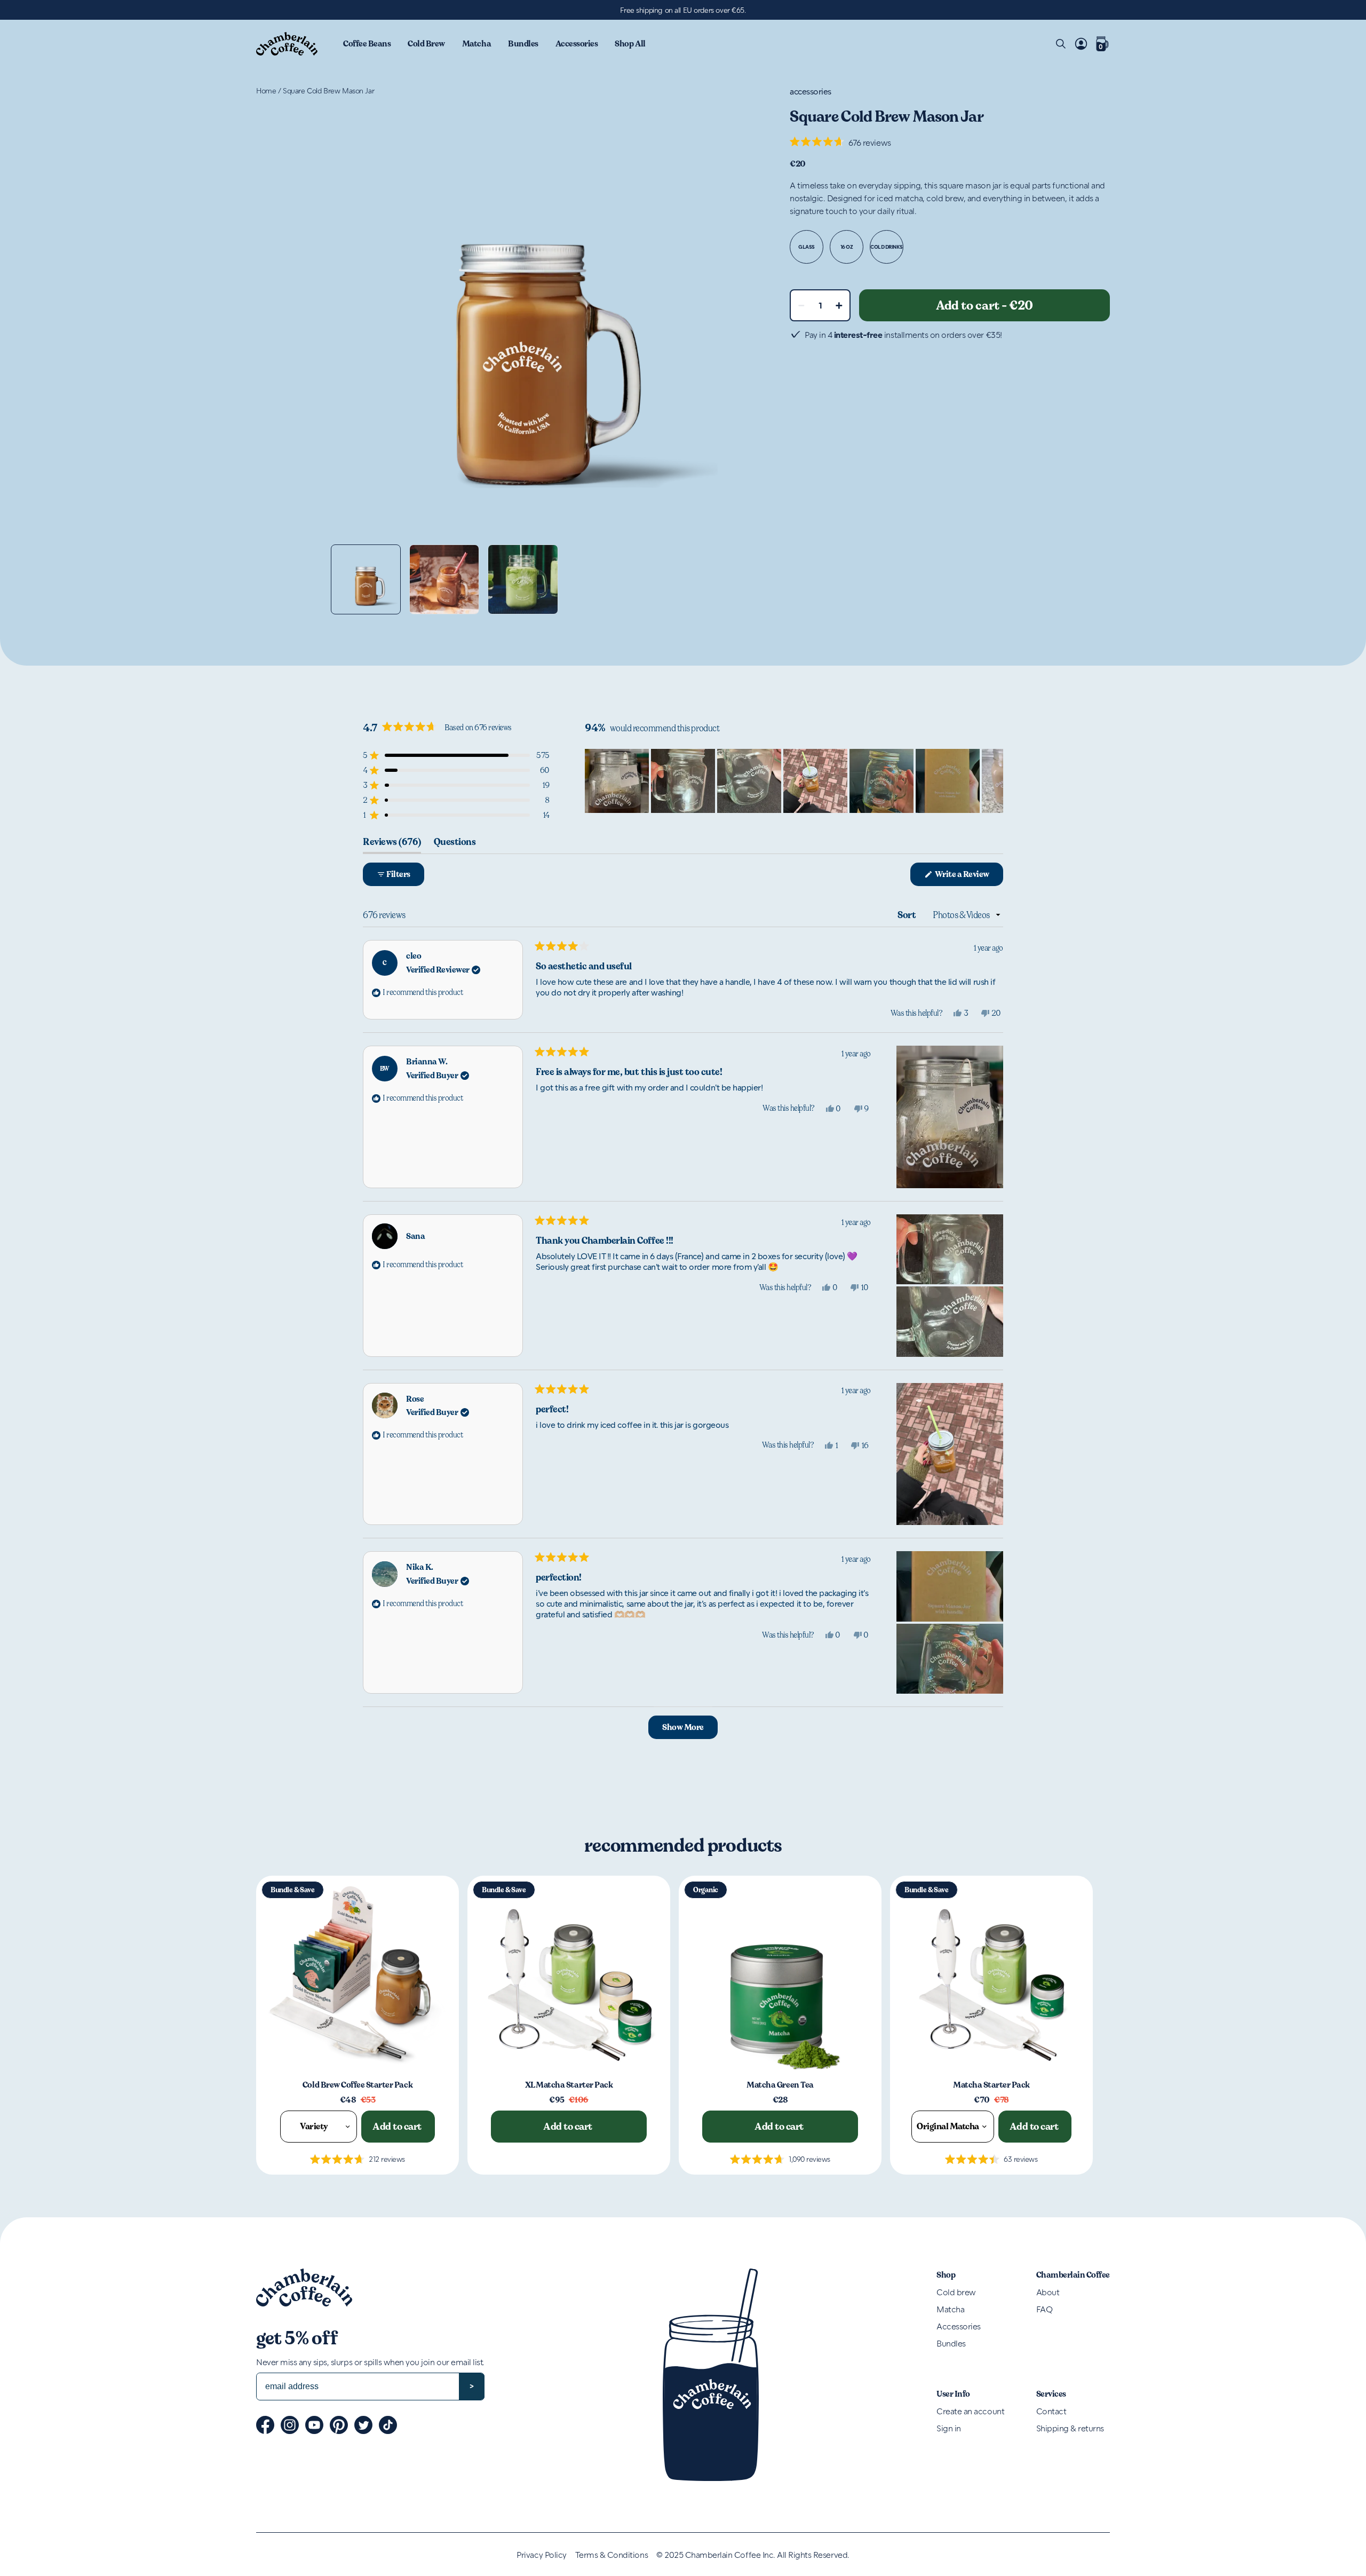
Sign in (949, 2428)
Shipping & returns (1070, 2428)
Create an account (970, 2411)
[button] (840, 142)
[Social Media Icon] (265, 2425)
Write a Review (968, 877)
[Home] (287, 44)
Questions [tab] (455, 844)
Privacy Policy (541, 2555)
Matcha (476, 44)
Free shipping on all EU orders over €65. (683, 10)
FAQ (1045, 2309)
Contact (1051, 2411)
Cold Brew (426, 44)
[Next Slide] (995, 781)
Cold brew (956, 2292)
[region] (794, 781)
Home (266, 90)
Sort (908, 915)
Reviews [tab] (392, 844)
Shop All (630, 44)
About (1048, 2292)
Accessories (577, 44)
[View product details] (358, 1977)
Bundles (523, 44)
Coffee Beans (367, 44)
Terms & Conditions (611, 2555)
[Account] (1081, 44)
